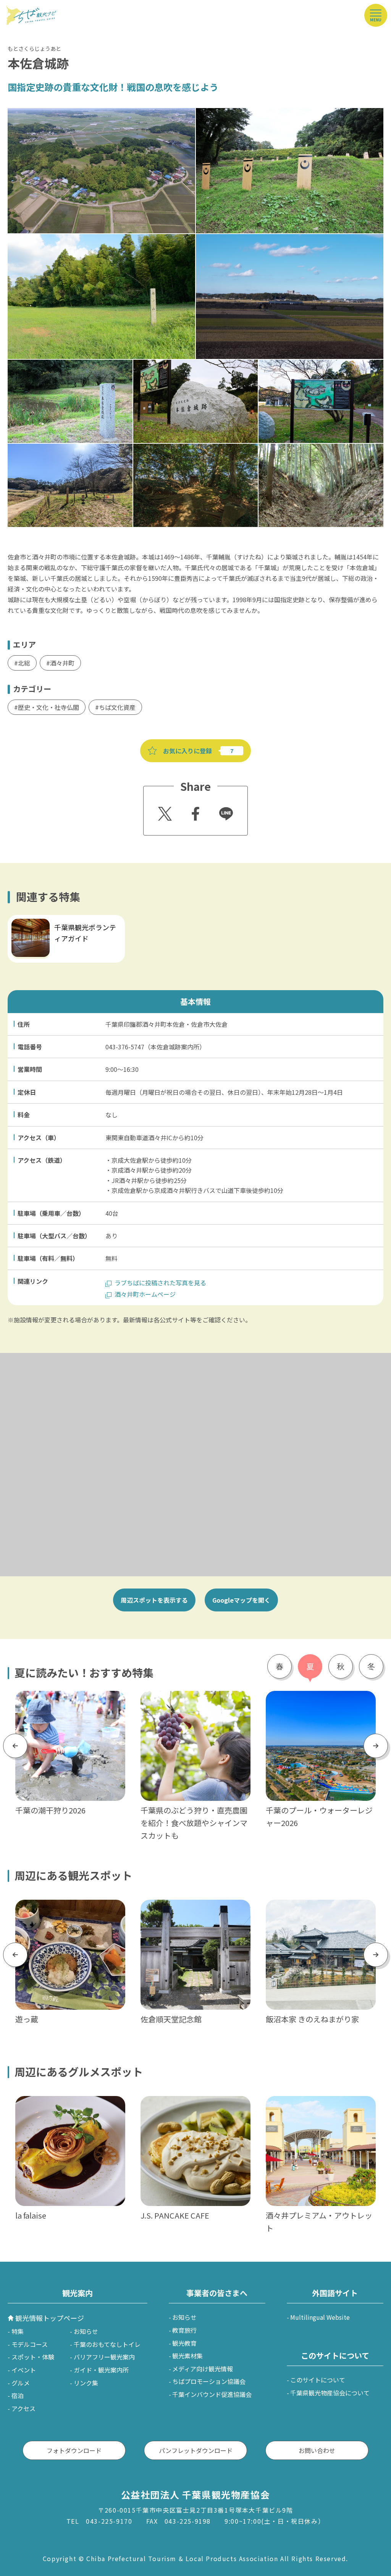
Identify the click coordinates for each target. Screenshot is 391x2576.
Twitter (164, 811)
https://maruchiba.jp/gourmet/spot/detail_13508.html (69, 2106)
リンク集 (86, 2383)
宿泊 (18, 2395)
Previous (15, 1746)
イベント (24, 2370)
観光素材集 (187, 2356)
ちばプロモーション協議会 (209, 2381)
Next (376, 1746)
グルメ (21, 2383)
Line (223, 808)
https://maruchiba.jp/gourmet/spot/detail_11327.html (194, 2106)
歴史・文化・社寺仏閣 (48, 707)
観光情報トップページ (50, 2318)
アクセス (23, 2408)
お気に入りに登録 (187, 751)
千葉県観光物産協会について (330, 2393)
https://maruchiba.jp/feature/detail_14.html (69, 1701)
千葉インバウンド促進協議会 (212, 2394)
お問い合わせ (317, 2450)
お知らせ (86, 2331)
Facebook (195, 811)
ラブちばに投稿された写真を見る (160, 1283)
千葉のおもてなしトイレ (107, 2344)
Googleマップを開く (241, 1600)
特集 (18, 2331)
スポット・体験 (33, 2357)
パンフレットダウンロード (196, 2450)
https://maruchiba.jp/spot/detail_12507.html (321, 2106)
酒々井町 (62, 663)
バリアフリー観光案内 (104, 2357)
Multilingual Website (320, 2317)
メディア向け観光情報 (203, 2369)
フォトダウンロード (74, 2450)
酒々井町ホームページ (145, 1294)
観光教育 (184, 2343)
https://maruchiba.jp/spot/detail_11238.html (70, 1910)
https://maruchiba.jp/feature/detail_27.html (194, 1701)
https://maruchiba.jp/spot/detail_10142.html (321, 1910)
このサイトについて (318, 2380)
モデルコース (30, 2344)
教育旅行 (184, 2330)
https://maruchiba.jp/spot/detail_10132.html (195, 1910)
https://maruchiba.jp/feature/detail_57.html (65, 925)
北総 (24, 663)
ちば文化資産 (117, 707)
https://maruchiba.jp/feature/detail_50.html (319, 1701)
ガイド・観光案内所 (101, 2370)
